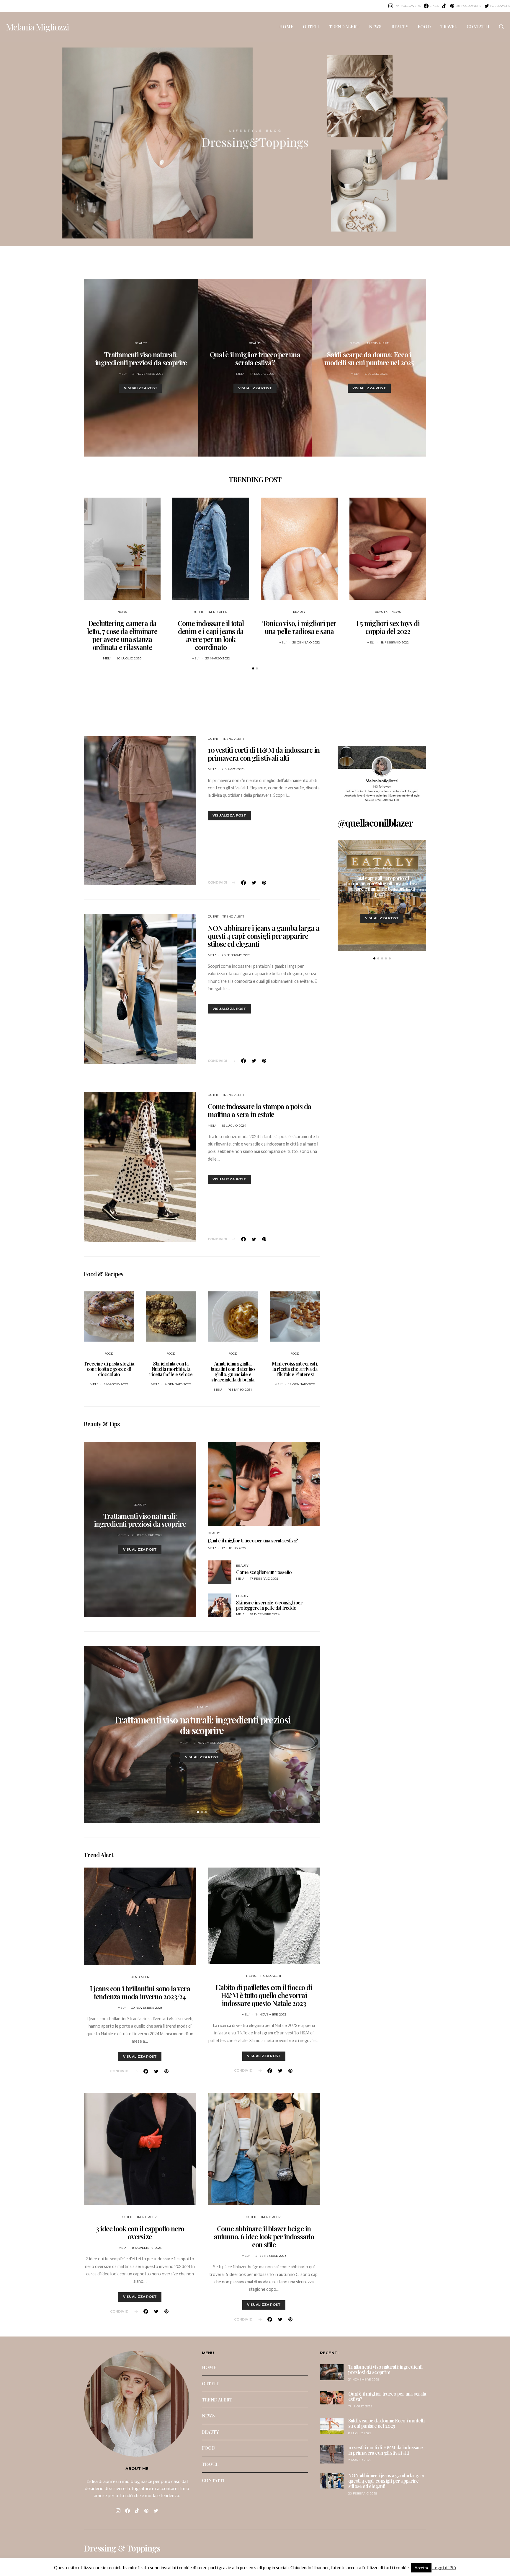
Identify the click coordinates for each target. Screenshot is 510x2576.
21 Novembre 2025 (148, 374)
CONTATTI (478, 27)
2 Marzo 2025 (233, 769)
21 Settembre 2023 (271, 2256)
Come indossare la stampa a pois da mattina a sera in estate (259, 1110)
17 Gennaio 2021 (302, 1384)
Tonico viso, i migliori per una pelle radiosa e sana (299, 627)
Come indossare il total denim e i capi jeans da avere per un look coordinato (211, 635)
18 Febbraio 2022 (395, 642)
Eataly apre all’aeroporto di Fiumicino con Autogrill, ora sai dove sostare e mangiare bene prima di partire (382, 886)
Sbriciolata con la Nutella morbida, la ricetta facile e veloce (171, 1369)
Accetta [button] (421, 2568)
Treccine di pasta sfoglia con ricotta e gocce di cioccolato (109, 1369)
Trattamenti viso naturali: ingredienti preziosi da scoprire (141, 358)
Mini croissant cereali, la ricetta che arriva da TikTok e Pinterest (295, 1369)
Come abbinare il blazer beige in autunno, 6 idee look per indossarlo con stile (264, 2236)
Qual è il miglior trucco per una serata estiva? (255, 358)
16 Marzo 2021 (240, 1390)
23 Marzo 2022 (218, 658)
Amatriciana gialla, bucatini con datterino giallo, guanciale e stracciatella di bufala (233, 1372)
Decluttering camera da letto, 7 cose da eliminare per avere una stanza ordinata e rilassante (122, 635)
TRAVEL (449, 27)
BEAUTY (400, 27)
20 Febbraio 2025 (236, 955)
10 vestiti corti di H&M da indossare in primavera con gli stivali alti (264, 754)
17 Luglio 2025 (262, 374)
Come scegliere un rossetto (264, 1572)
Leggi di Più (444, 2567)
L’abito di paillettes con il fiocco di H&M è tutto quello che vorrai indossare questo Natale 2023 (264, 1995)
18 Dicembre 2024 (265, 1614)
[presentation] (84, 1734)
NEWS (375, 27)
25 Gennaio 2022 (306, 642)
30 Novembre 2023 (147, 2008)
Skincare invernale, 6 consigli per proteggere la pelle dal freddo (269, 1605)
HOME (286, 27)
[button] (253, 668)
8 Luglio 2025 (376, 374)
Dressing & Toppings (122, 2548)
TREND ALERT (344, 27)
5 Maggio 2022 (116, 1384)
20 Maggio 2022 (389, 904)
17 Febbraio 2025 (264, 1579)
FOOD (424, 27)
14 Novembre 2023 (271, 2014)
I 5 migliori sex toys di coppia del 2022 (388, 627)
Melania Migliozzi (37, 27)
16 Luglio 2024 (234, 1126)
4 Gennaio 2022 (178, 1384)
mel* (123, 374)
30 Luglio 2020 (129, 658)
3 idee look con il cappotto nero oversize (140, 2232)
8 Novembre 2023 (147, 2248)
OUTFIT (311, 27)
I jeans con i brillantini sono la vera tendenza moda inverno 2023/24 (140, 1992)
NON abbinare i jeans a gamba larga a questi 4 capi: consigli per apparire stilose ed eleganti (264, 936)
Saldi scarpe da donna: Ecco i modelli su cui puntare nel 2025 (369, 358)
